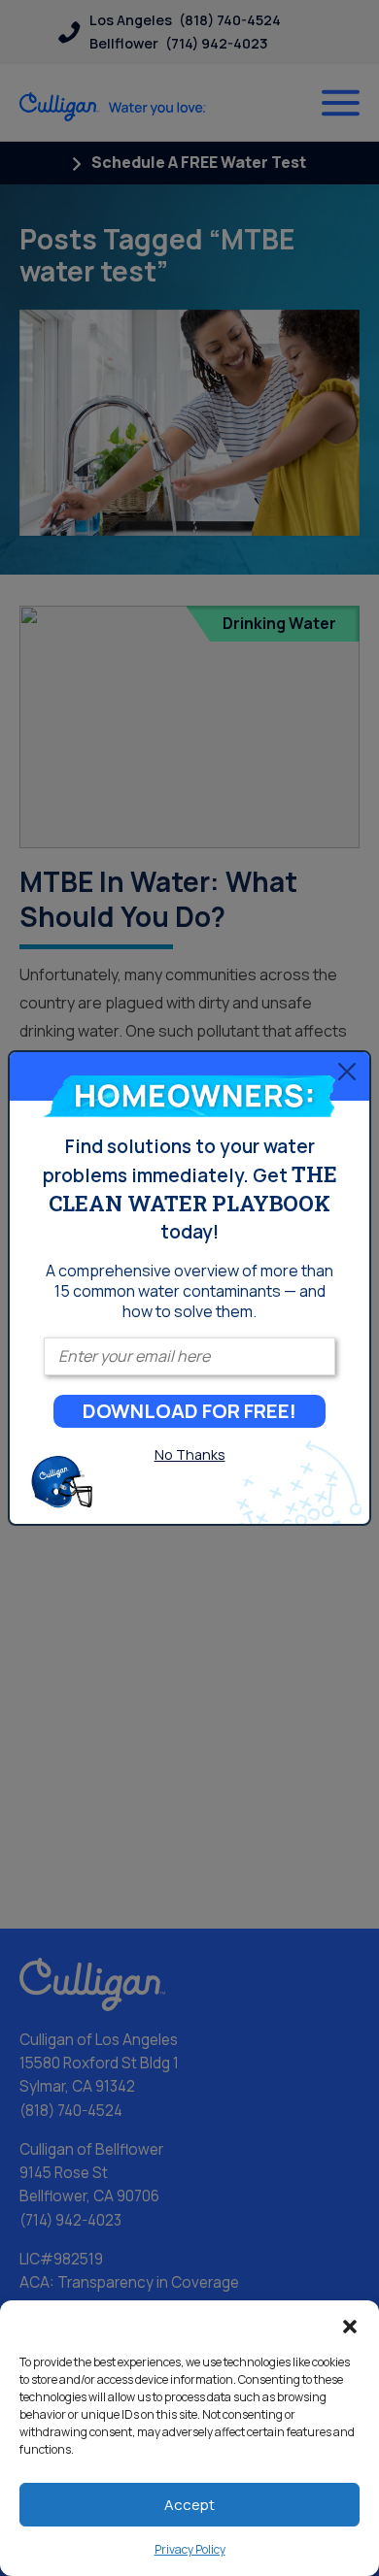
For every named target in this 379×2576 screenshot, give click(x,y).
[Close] (347, 1072)
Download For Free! (189, 1411)
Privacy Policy (190, 2549)
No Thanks (190, 1454)
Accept (189, 2505)
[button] (350, 2325)
